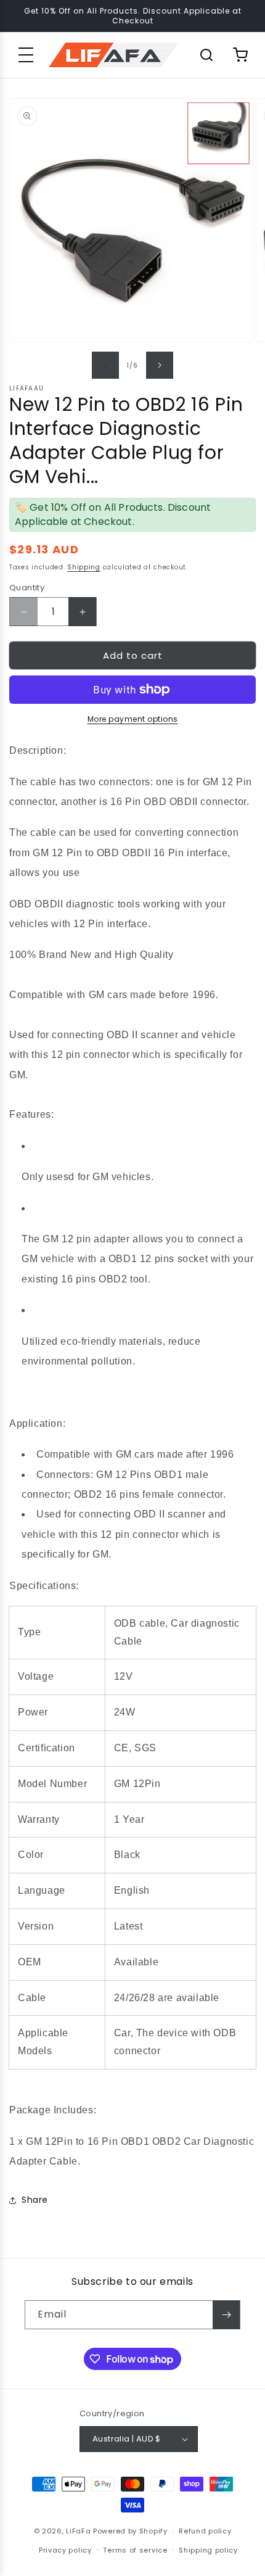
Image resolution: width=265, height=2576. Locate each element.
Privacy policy (65, 2550)
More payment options (133, 719)
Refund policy (205, 2531)
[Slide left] (105, 365)
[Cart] (240, 55)
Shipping (84, 567)
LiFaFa (78, 2531)
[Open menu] (26, 55)
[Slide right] (160, 365)
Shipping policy (208, 2550)
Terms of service (135, 2550)
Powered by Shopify (130, 2531)
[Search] (206, 55)
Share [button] (35, 2200)
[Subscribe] (226, 2315)
